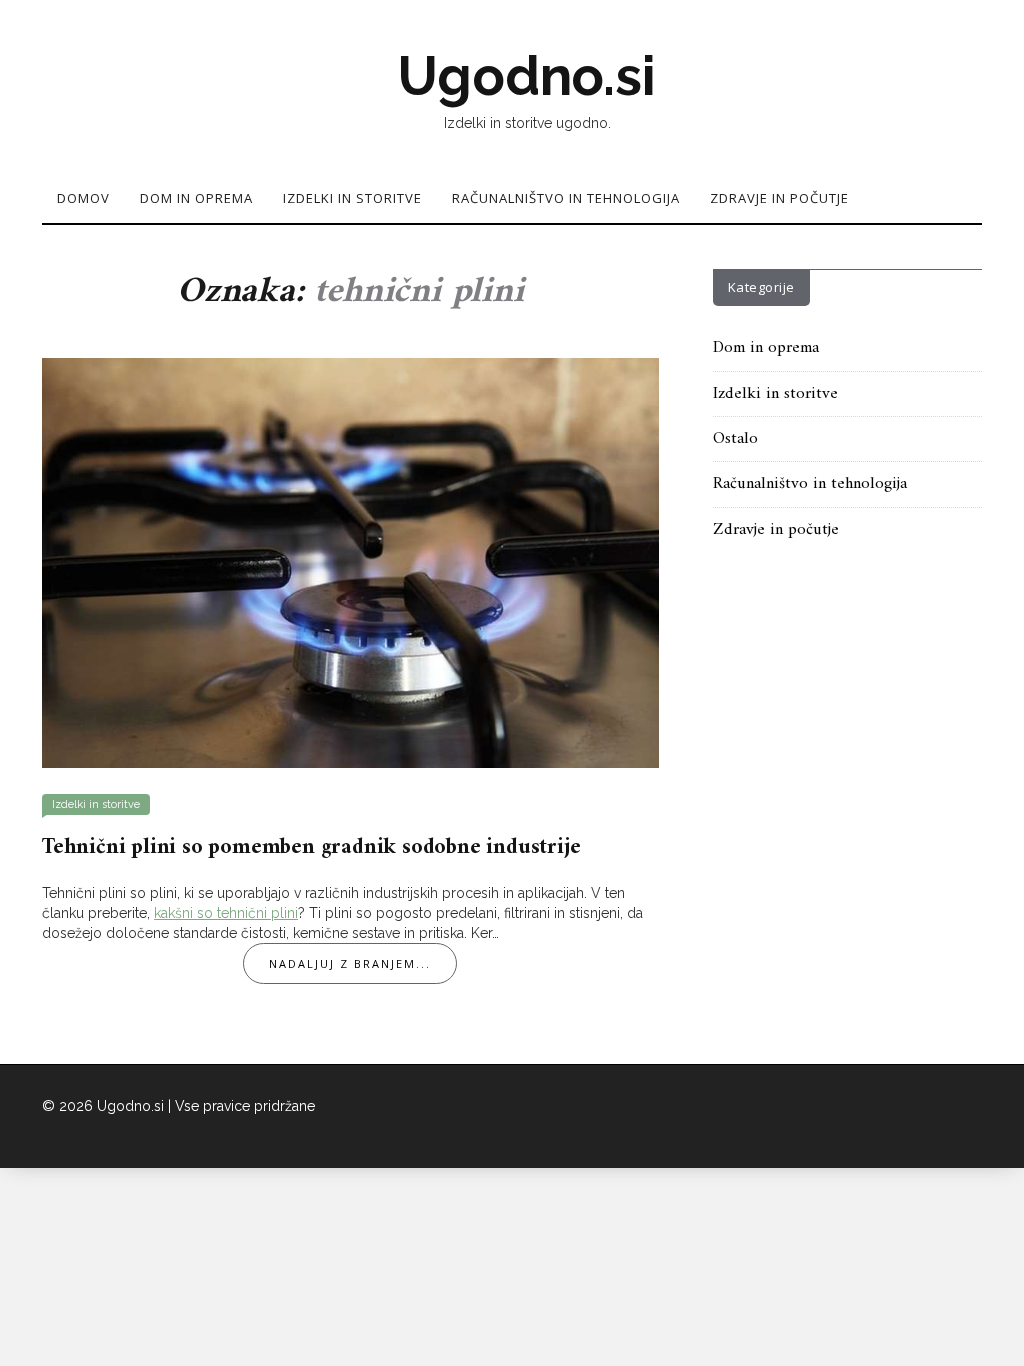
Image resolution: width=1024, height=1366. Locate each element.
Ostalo (735, 439)
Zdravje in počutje (779, 198)
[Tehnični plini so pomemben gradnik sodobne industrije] (350, 562)
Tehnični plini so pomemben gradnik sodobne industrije (311, 847)
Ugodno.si (526, 76)
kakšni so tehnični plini (226, 913)
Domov (83, 198)
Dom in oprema (196, 198)
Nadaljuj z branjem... (350, 963)
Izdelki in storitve (352, 198)
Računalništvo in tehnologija (566, 198)
